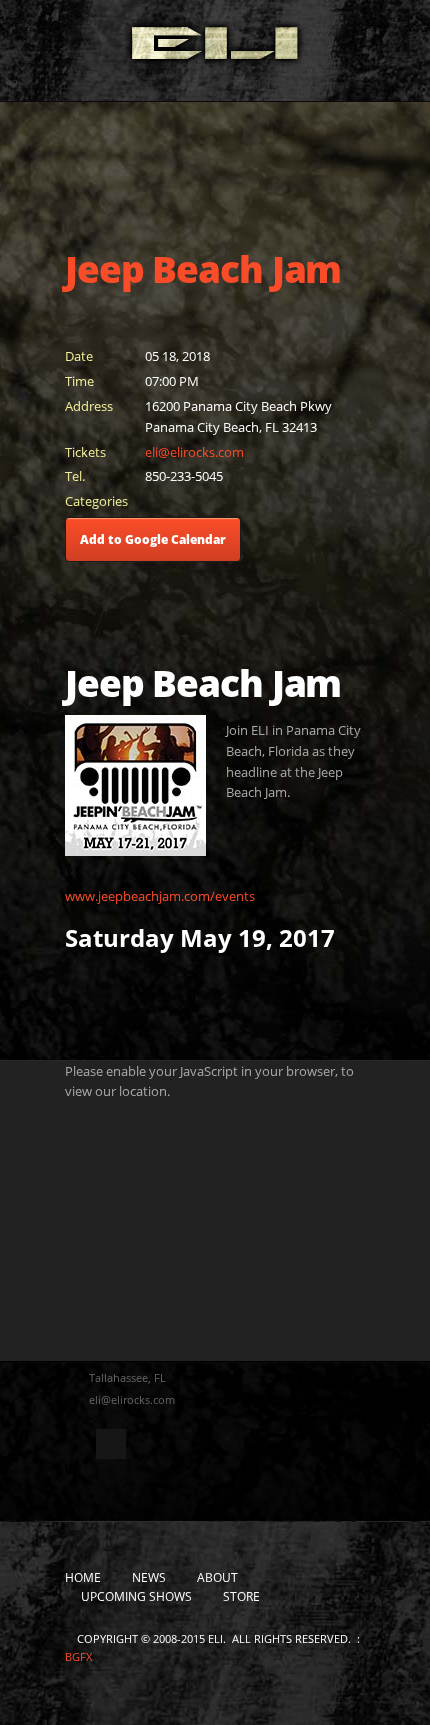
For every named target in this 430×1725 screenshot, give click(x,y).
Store (241, 1596)
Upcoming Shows (136, 1596)
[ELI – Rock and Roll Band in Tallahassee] (215, 48)
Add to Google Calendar (153, 539)
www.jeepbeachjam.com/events (160, 896)
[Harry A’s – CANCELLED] (75, 603)
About (217, 1577)
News (149, 1577)
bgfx (78, 1656)
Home (83, 1577)
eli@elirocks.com (194, 452)
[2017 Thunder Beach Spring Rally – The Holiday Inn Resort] (134, 603)
